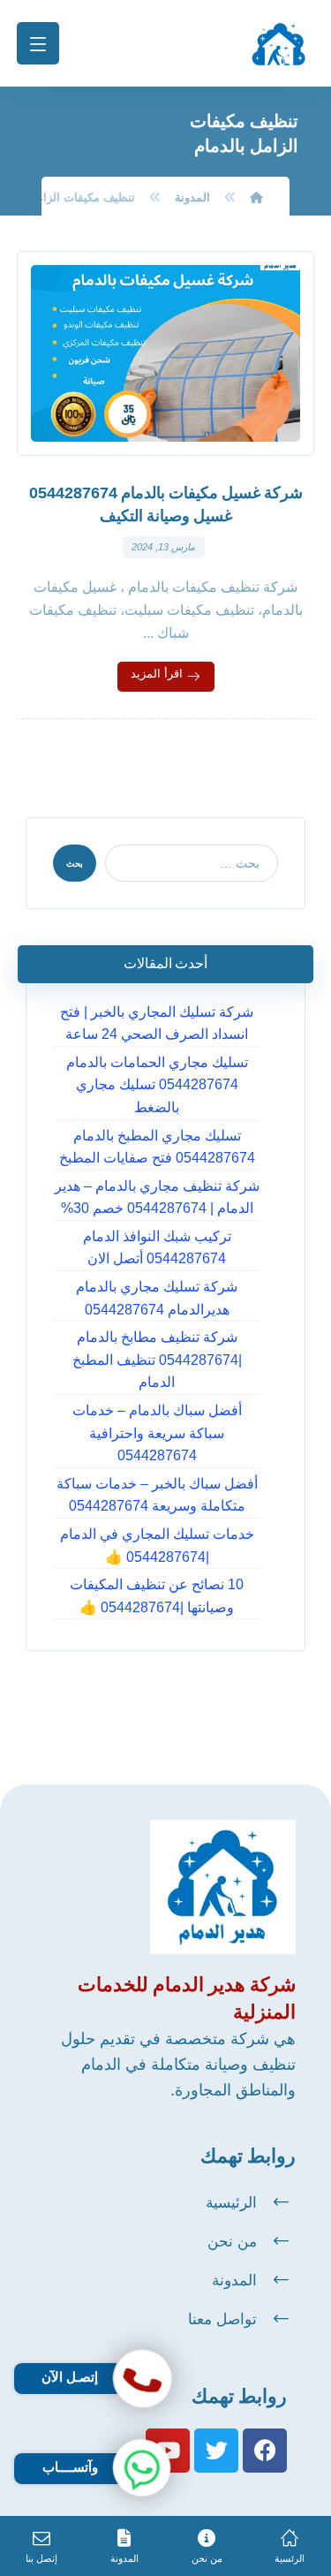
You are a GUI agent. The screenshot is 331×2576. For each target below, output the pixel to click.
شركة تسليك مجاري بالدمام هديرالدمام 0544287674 (157, 1298)
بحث (75, 864)
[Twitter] (216, 2451)
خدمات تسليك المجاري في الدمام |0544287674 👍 (157, 1546)
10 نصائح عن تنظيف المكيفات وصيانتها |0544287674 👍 (157, 1596)
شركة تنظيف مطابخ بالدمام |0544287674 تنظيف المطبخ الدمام (157, 1360)
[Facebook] (265, 2451)
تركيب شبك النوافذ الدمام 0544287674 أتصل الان (157, 1248)
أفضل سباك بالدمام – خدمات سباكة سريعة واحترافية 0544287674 (157, 1433)
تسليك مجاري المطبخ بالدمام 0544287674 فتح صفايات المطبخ (157, 1147)
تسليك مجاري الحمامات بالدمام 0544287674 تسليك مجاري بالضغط (157, 1085)
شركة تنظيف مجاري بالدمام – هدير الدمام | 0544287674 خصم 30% (157, 1197)
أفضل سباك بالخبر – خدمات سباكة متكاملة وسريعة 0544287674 (157, 1495)
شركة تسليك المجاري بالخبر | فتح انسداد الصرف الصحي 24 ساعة (157, 1023)
